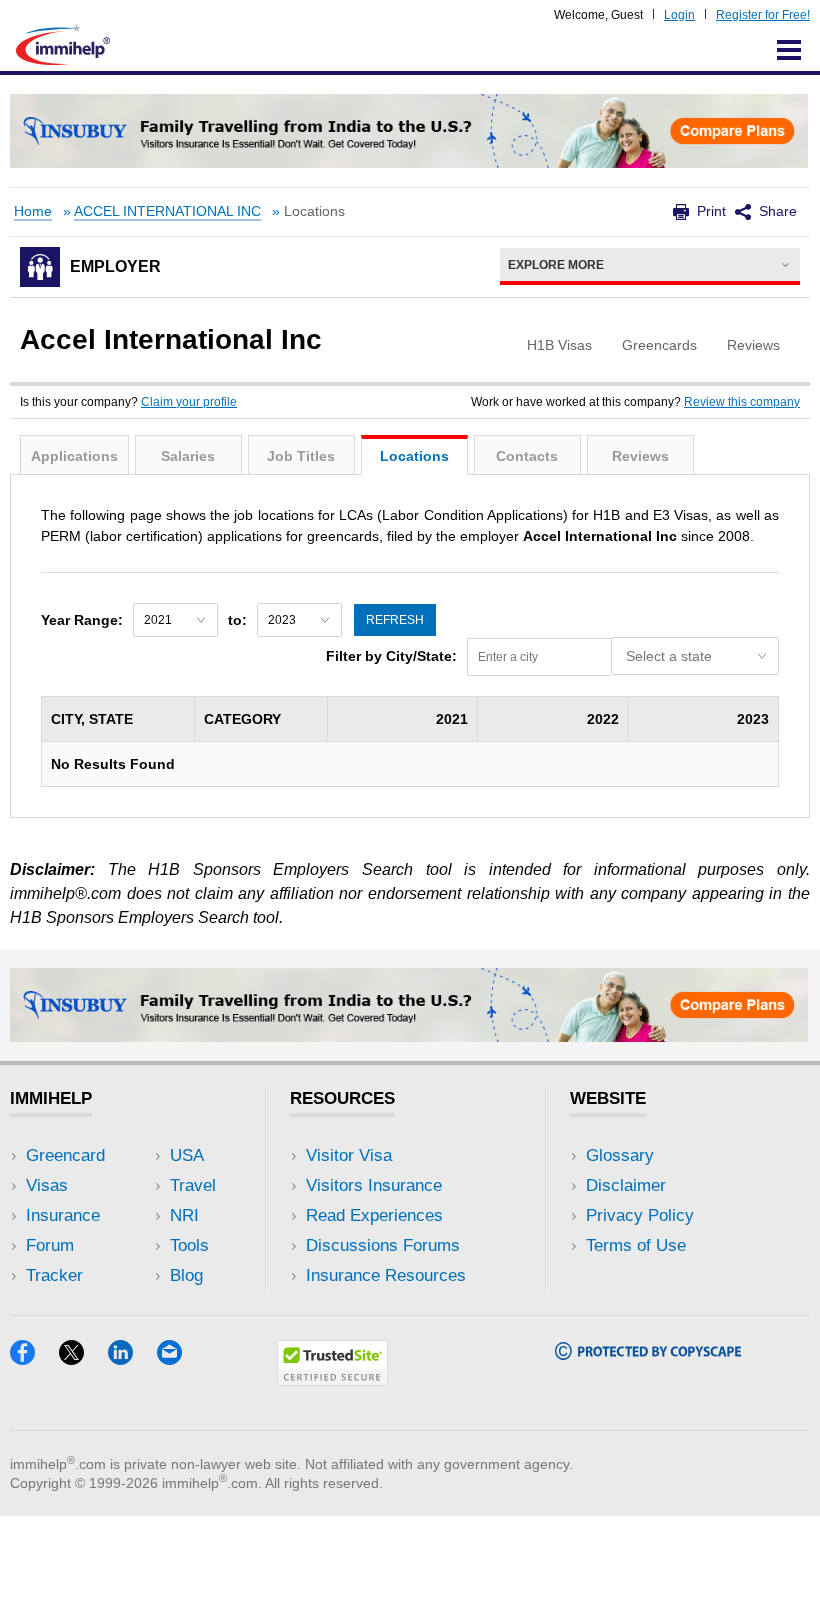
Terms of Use (636, 1245)
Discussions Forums (383, 1245)
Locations (414, 456)
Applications (74, 456)
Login (679, 15)
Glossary (620, 1155)
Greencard (65, 1155)
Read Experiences (374, 1215)
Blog (186, 1275)
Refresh (395, 620)
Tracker (54, 1275)
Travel (193, 1185)
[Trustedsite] (332, 1379)
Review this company (742, 402)
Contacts (527, 456)
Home (33, 211)
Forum (50, 1245)
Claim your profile (189, 402)
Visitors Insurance (374, 1185)
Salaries (188, 456)
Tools (189, 1245)
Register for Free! (763, 15)
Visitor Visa (349, 1155)
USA (187, 1155)
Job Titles (301, 456)
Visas (47, 1185)
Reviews (640, 456)
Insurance (63, 1215)
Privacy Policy (640, 1215)
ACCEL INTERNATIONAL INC (167, 211)
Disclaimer (626, 1185)
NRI (184, 1215)
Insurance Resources (386, 1275)
